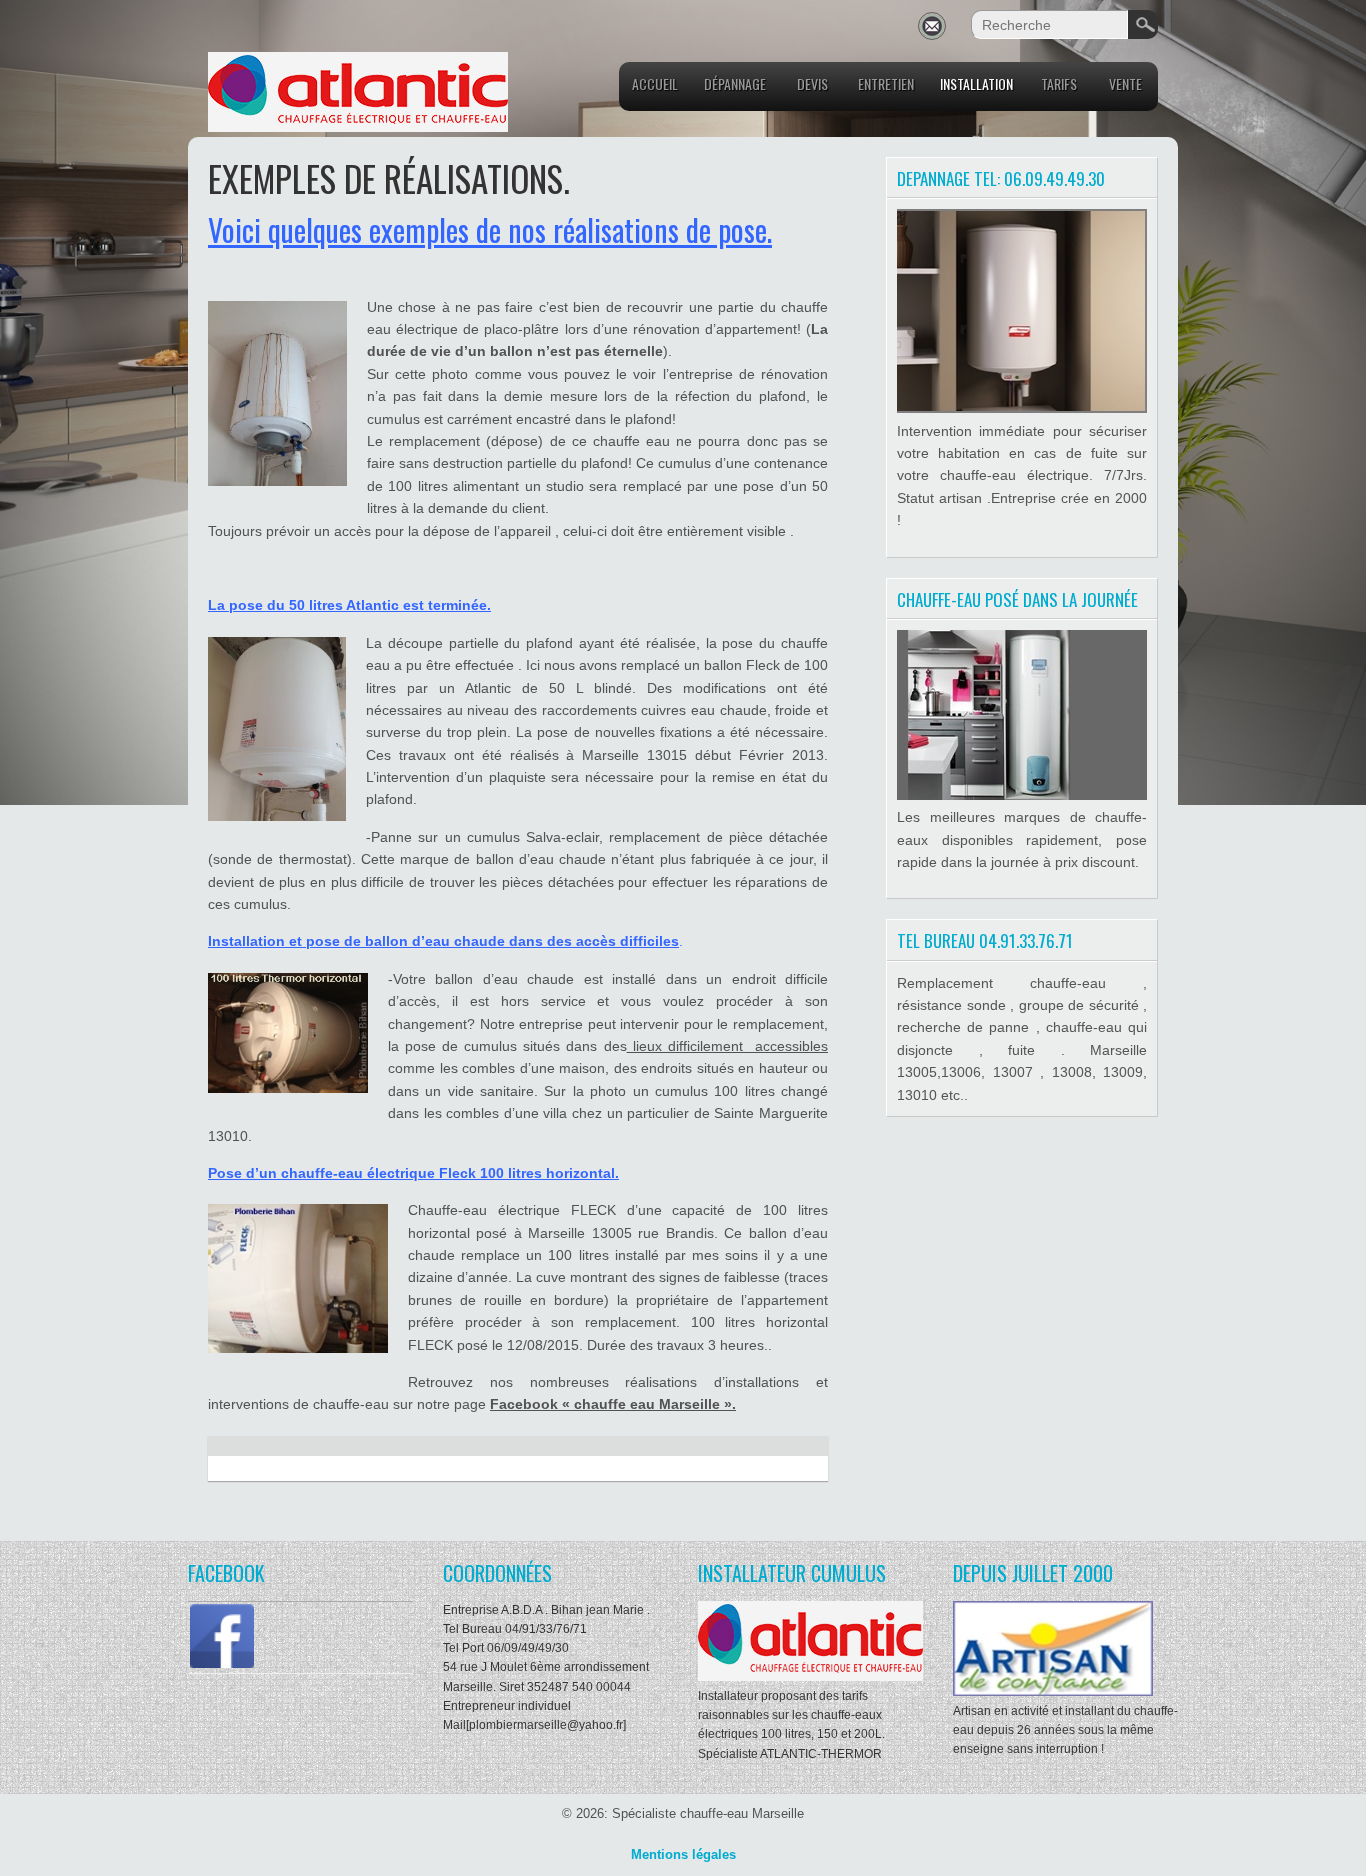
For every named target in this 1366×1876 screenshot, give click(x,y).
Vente (1125, 83)
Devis (812, 83)
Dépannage (735, 83)
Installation (976, 83)
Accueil (655, 83)
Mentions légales (683, 1854)
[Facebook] (222, 1666)
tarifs (1059, 83)
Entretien (886, 83)
